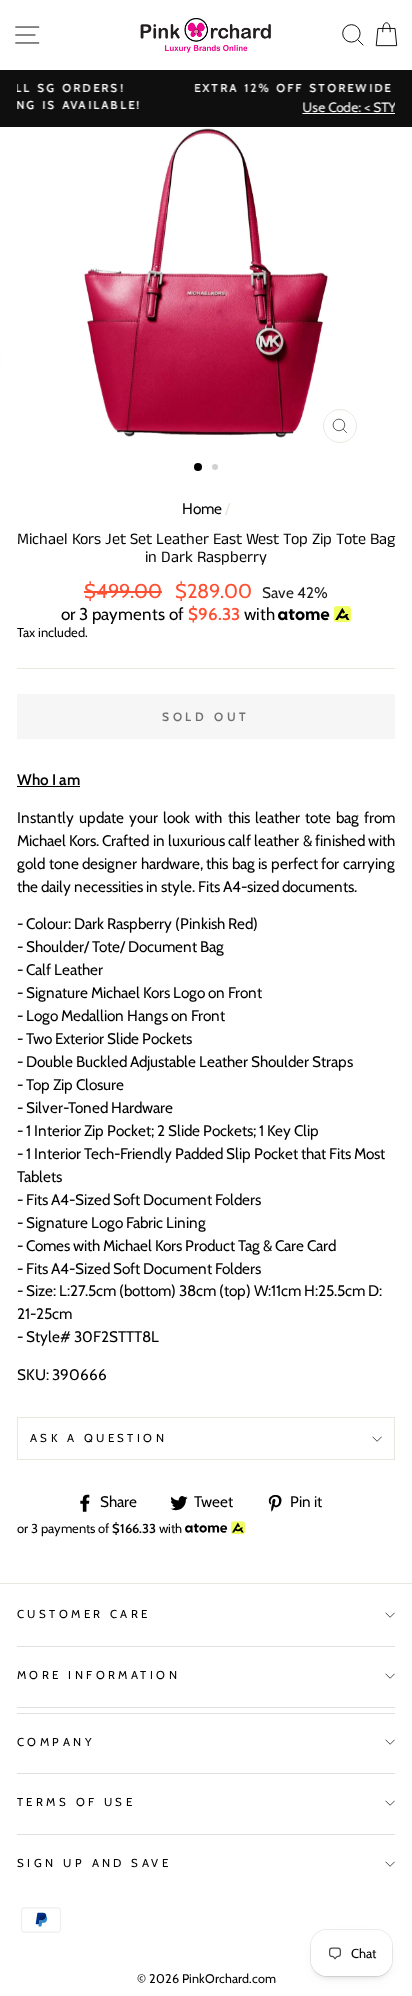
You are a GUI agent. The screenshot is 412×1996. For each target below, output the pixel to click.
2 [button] (217, 469)
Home (202, 508)
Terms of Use (76, 1802)
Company (56, 1742)
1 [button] (199, 468)
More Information (98, 1675)
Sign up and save (94, 1863)
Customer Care (84, 1614)
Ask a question (98, 1438)
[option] (206, 290)
